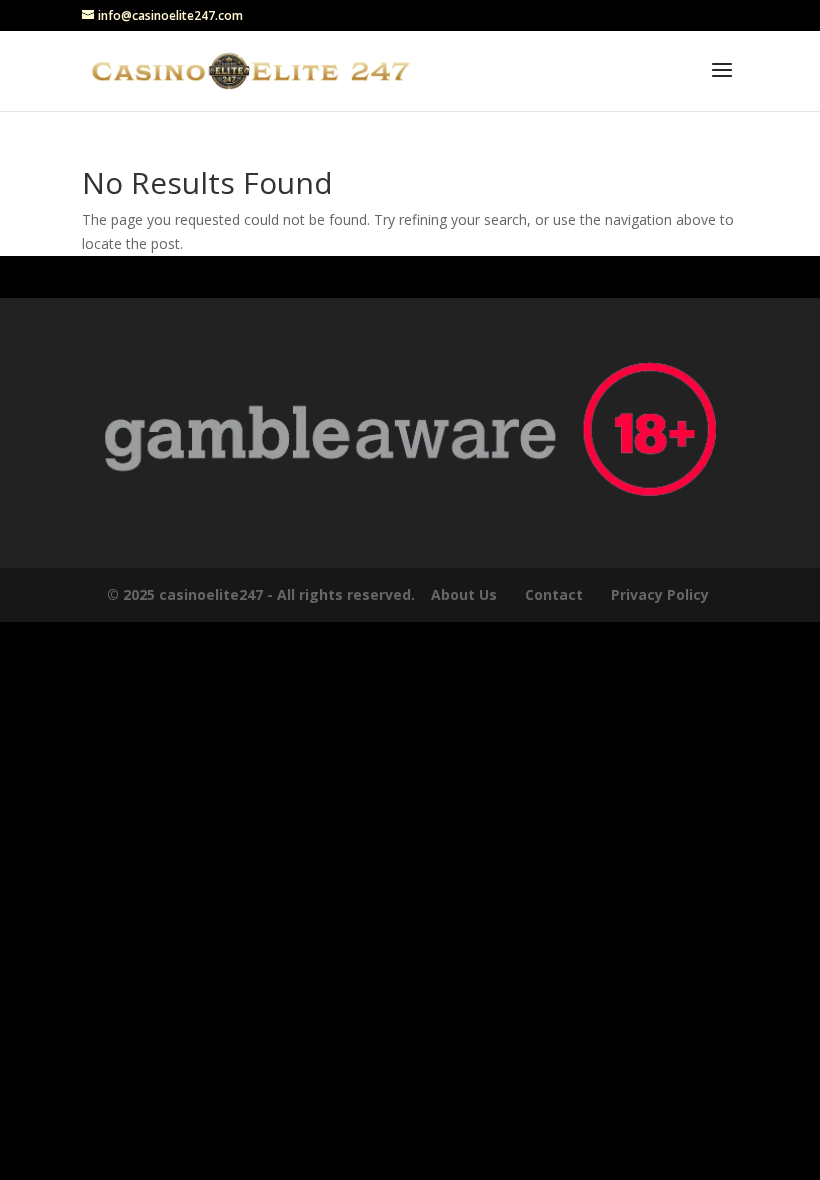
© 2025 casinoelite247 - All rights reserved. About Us (302, 594)
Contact (554, 594)
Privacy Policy (662, 594)
